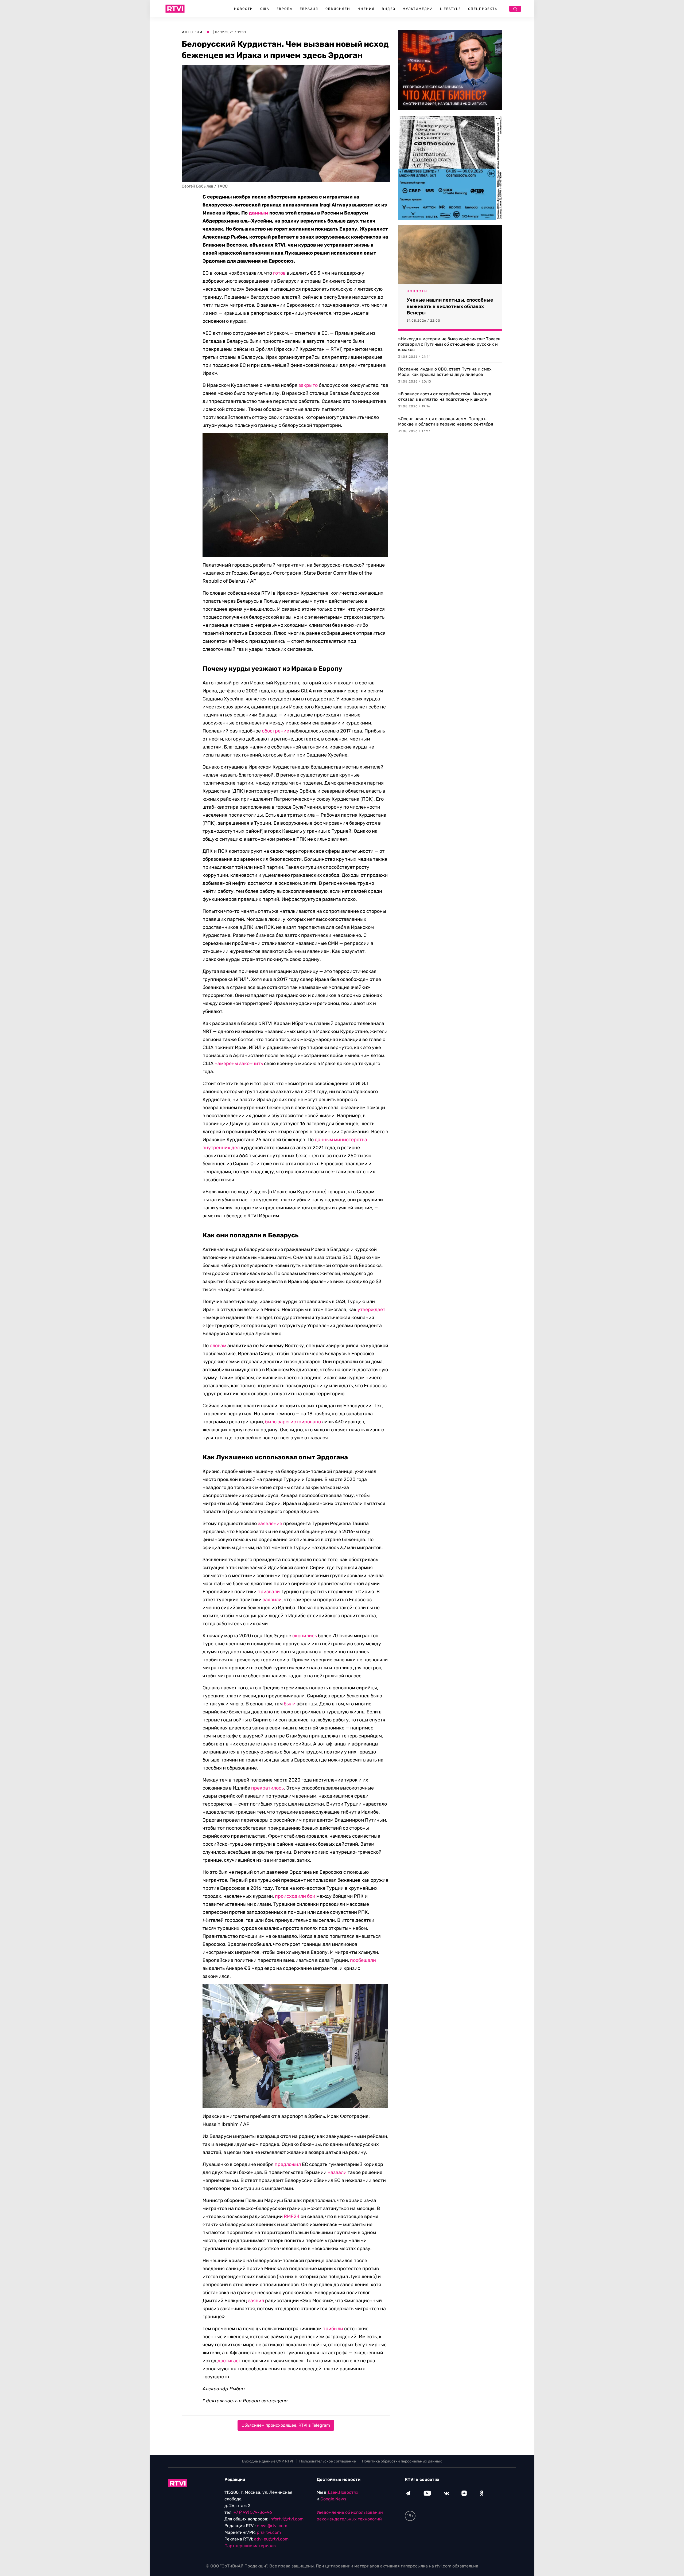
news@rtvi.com (272, 2526)
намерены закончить (239, 1063)
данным (259, 213)
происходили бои (295, 1896)
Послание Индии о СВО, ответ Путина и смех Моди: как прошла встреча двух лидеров (445, 372)
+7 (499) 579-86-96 (253, 2512)
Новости (244, 9)
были (290, 1704)
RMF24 (292, 2216)
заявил (256, 2301)
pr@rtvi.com (269, 2532)
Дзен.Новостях (343, 2492)
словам (218, 1346)
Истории (192, 32)
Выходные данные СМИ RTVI (268, 2461)
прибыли (333, 2329)
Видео (389, 9)
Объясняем (338, 9)
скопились (305, 1636)
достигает (229, 2361)
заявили (272, 1600)
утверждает (371, 1310)
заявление (270, 1523)
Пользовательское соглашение (328, 2461)
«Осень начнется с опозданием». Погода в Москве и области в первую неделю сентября (446, 421)
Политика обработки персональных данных (402, 2461)
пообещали (363, 1960)
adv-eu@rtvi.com (271, 2539)
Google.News (333, 2499)
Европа (285, 9)
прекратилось (267, 1788)
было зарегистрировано (293, 1422)
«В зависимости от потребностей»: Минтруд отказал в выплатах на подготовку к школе (445, 397)
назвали (337, 2172)
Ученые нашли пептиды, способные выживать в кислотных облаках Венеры (450, 306)
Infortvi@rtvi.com (286, 2519)
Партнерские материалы (250, 2546)
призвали (269, 1592)
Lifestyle (450, 9)
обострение (275, 731)
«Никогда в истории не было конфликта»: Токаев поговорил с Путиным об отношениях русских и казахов (449, 344)
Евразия (309, 9)
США (265, 9)
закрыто (308, 385)
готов (279, 273)
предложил (288, 2164)
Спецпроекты (483, 9)
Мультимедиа (418, 9)
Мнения (366, 9)
